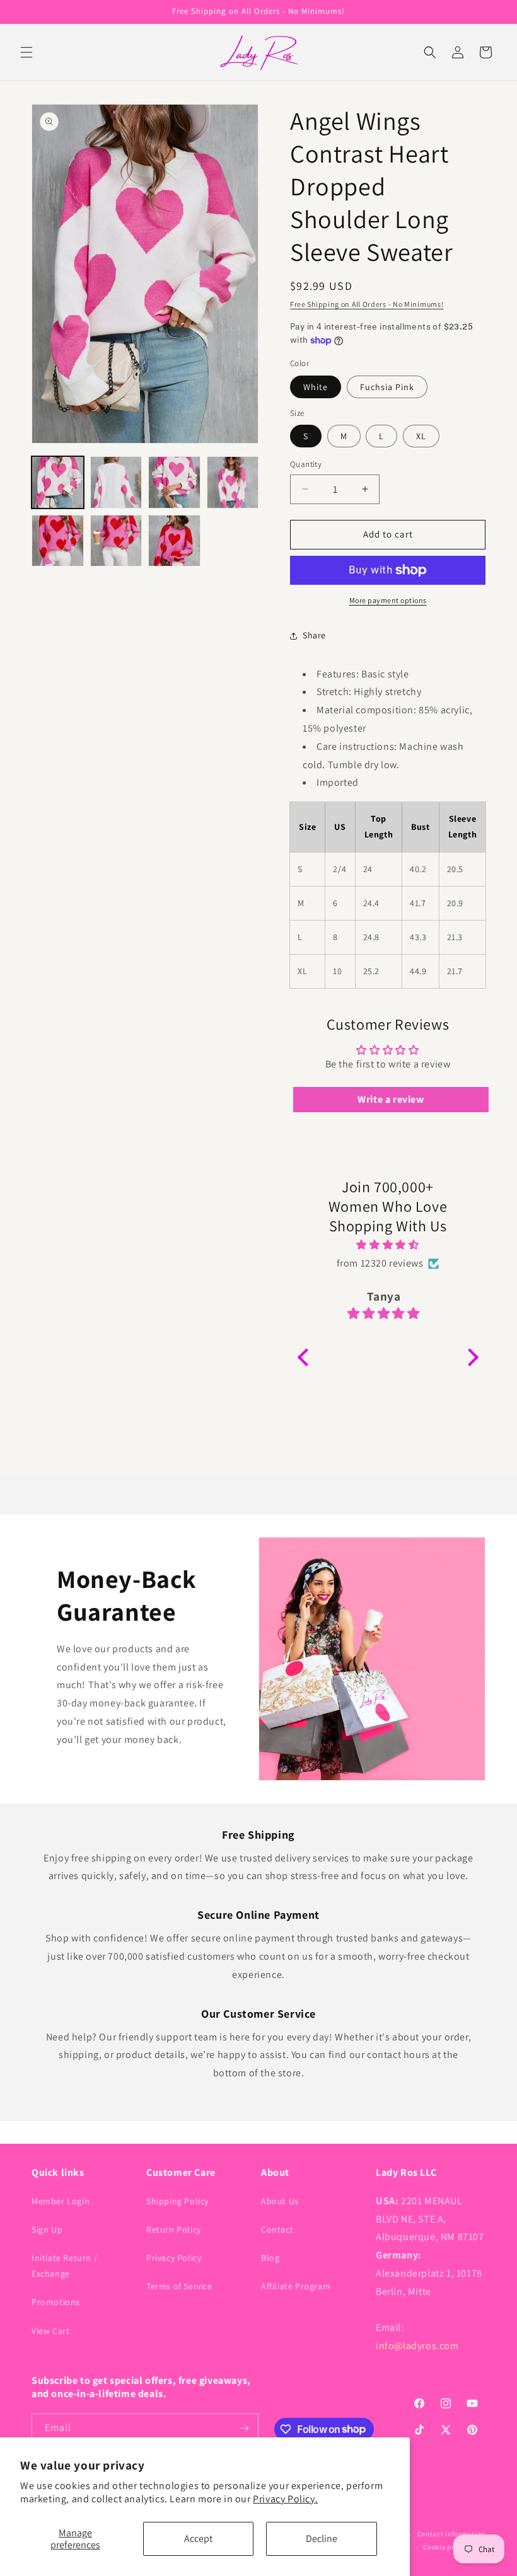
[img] (388, 1245)
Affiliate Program (296, 2286)
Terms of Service (179, 2286)
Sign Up (47, 2229)
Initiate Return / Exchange (64, 2266)
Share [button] (314, 635)
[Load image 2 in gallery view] (116, 482)
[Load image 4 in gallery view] (233, 482)
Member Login (61, 2201)
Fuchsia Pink (387, 387)
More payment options (388, 600)
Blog (270, 2258)
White (316, 387)
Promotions (56, 2302)
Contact (277, 2229)
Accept (198, 2539)
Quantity (306, 464)
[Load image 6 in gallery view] (58, 541)
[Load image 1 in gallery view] (58, 482)
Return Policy (174, 2229)
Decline (322, 2539)
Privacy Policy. (285, 2499)
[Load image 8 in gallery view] (174, 541)
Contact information (451, 2534)
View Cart (50, 2331)
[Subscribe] (244, 2428)
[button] (26, 52)
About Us (280, 2201)
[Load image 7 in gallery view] (116, 541)
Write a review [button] (391, 1099)
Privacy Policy (174, 2258)
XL (421, 436)
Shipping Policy (177, 2201)
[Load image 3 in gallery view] (174, 482)
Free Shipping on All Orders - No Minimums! (367, 304)
